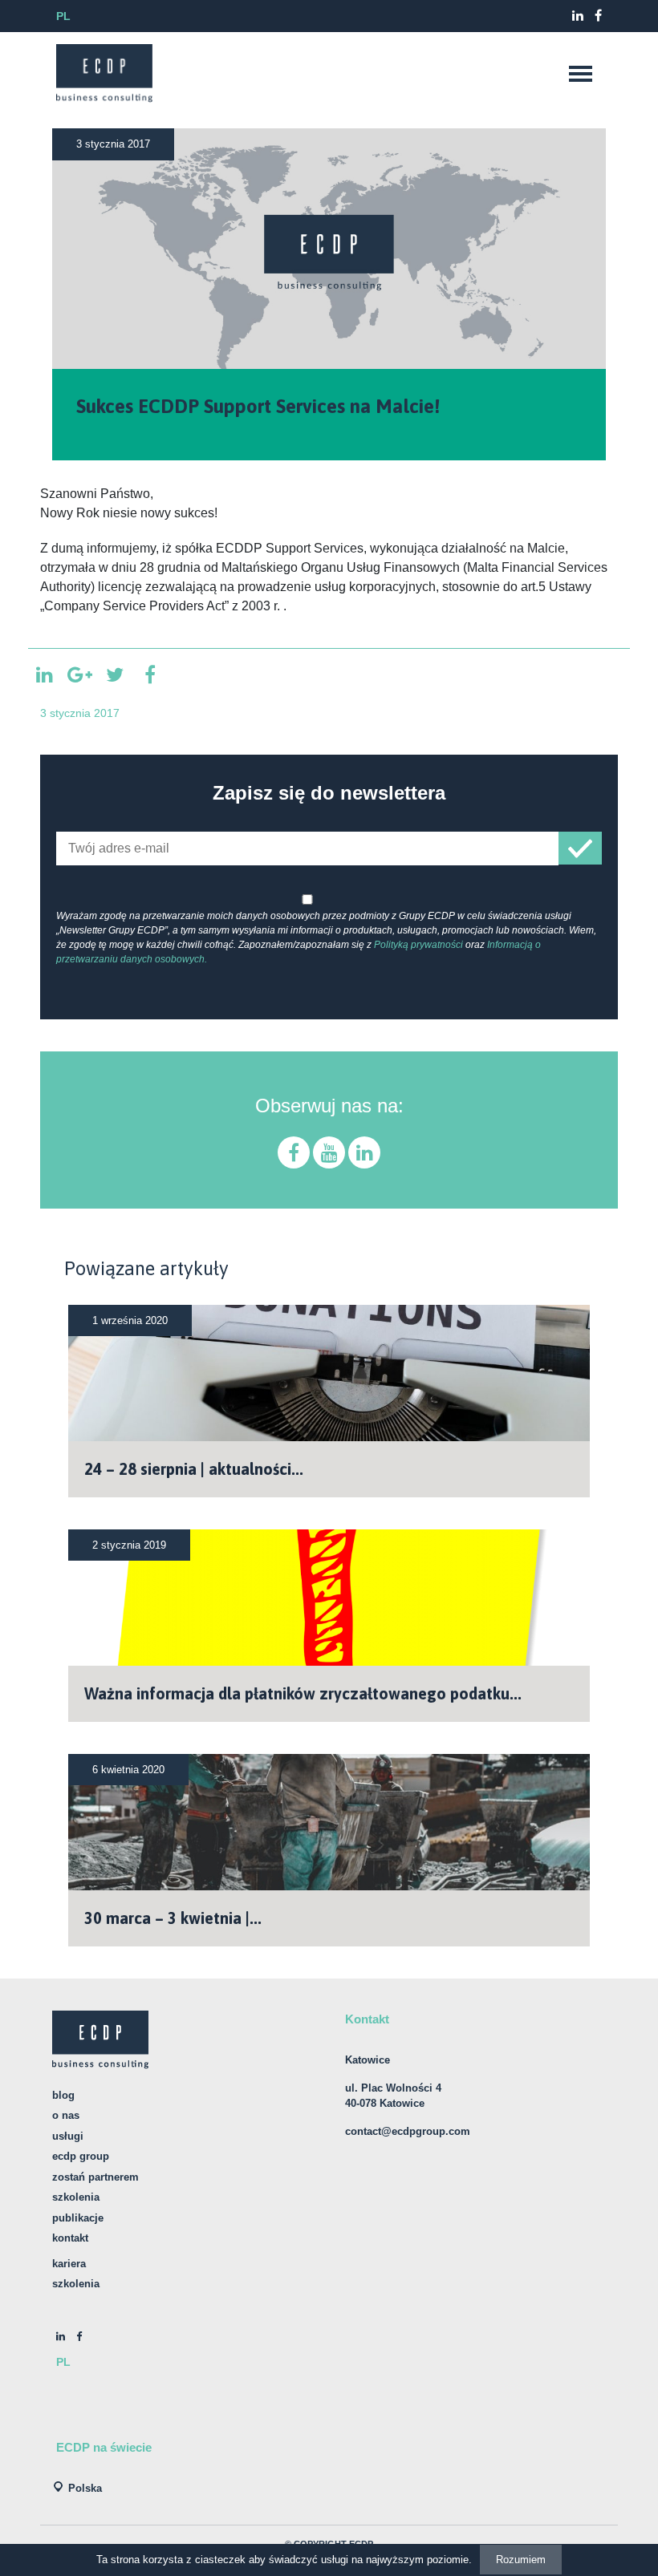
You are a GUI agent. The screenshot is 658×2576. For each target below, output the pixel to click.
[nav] (580, 74)
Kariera (69, 2264)
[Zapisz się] (580, 848)
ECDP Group (81, 2156)
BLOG (63, 2095)
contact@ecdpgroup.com (408, 2131)
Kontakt (70, 2238)
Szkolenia (76, 2197)
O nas (66, 2115)
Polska (85, 2488)
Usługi (68, 2136)
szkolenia (76, 2284)
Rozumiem (521, 2560)
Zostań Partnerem (95, 2177)
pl (63, 16)
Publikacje (78, 2218)
